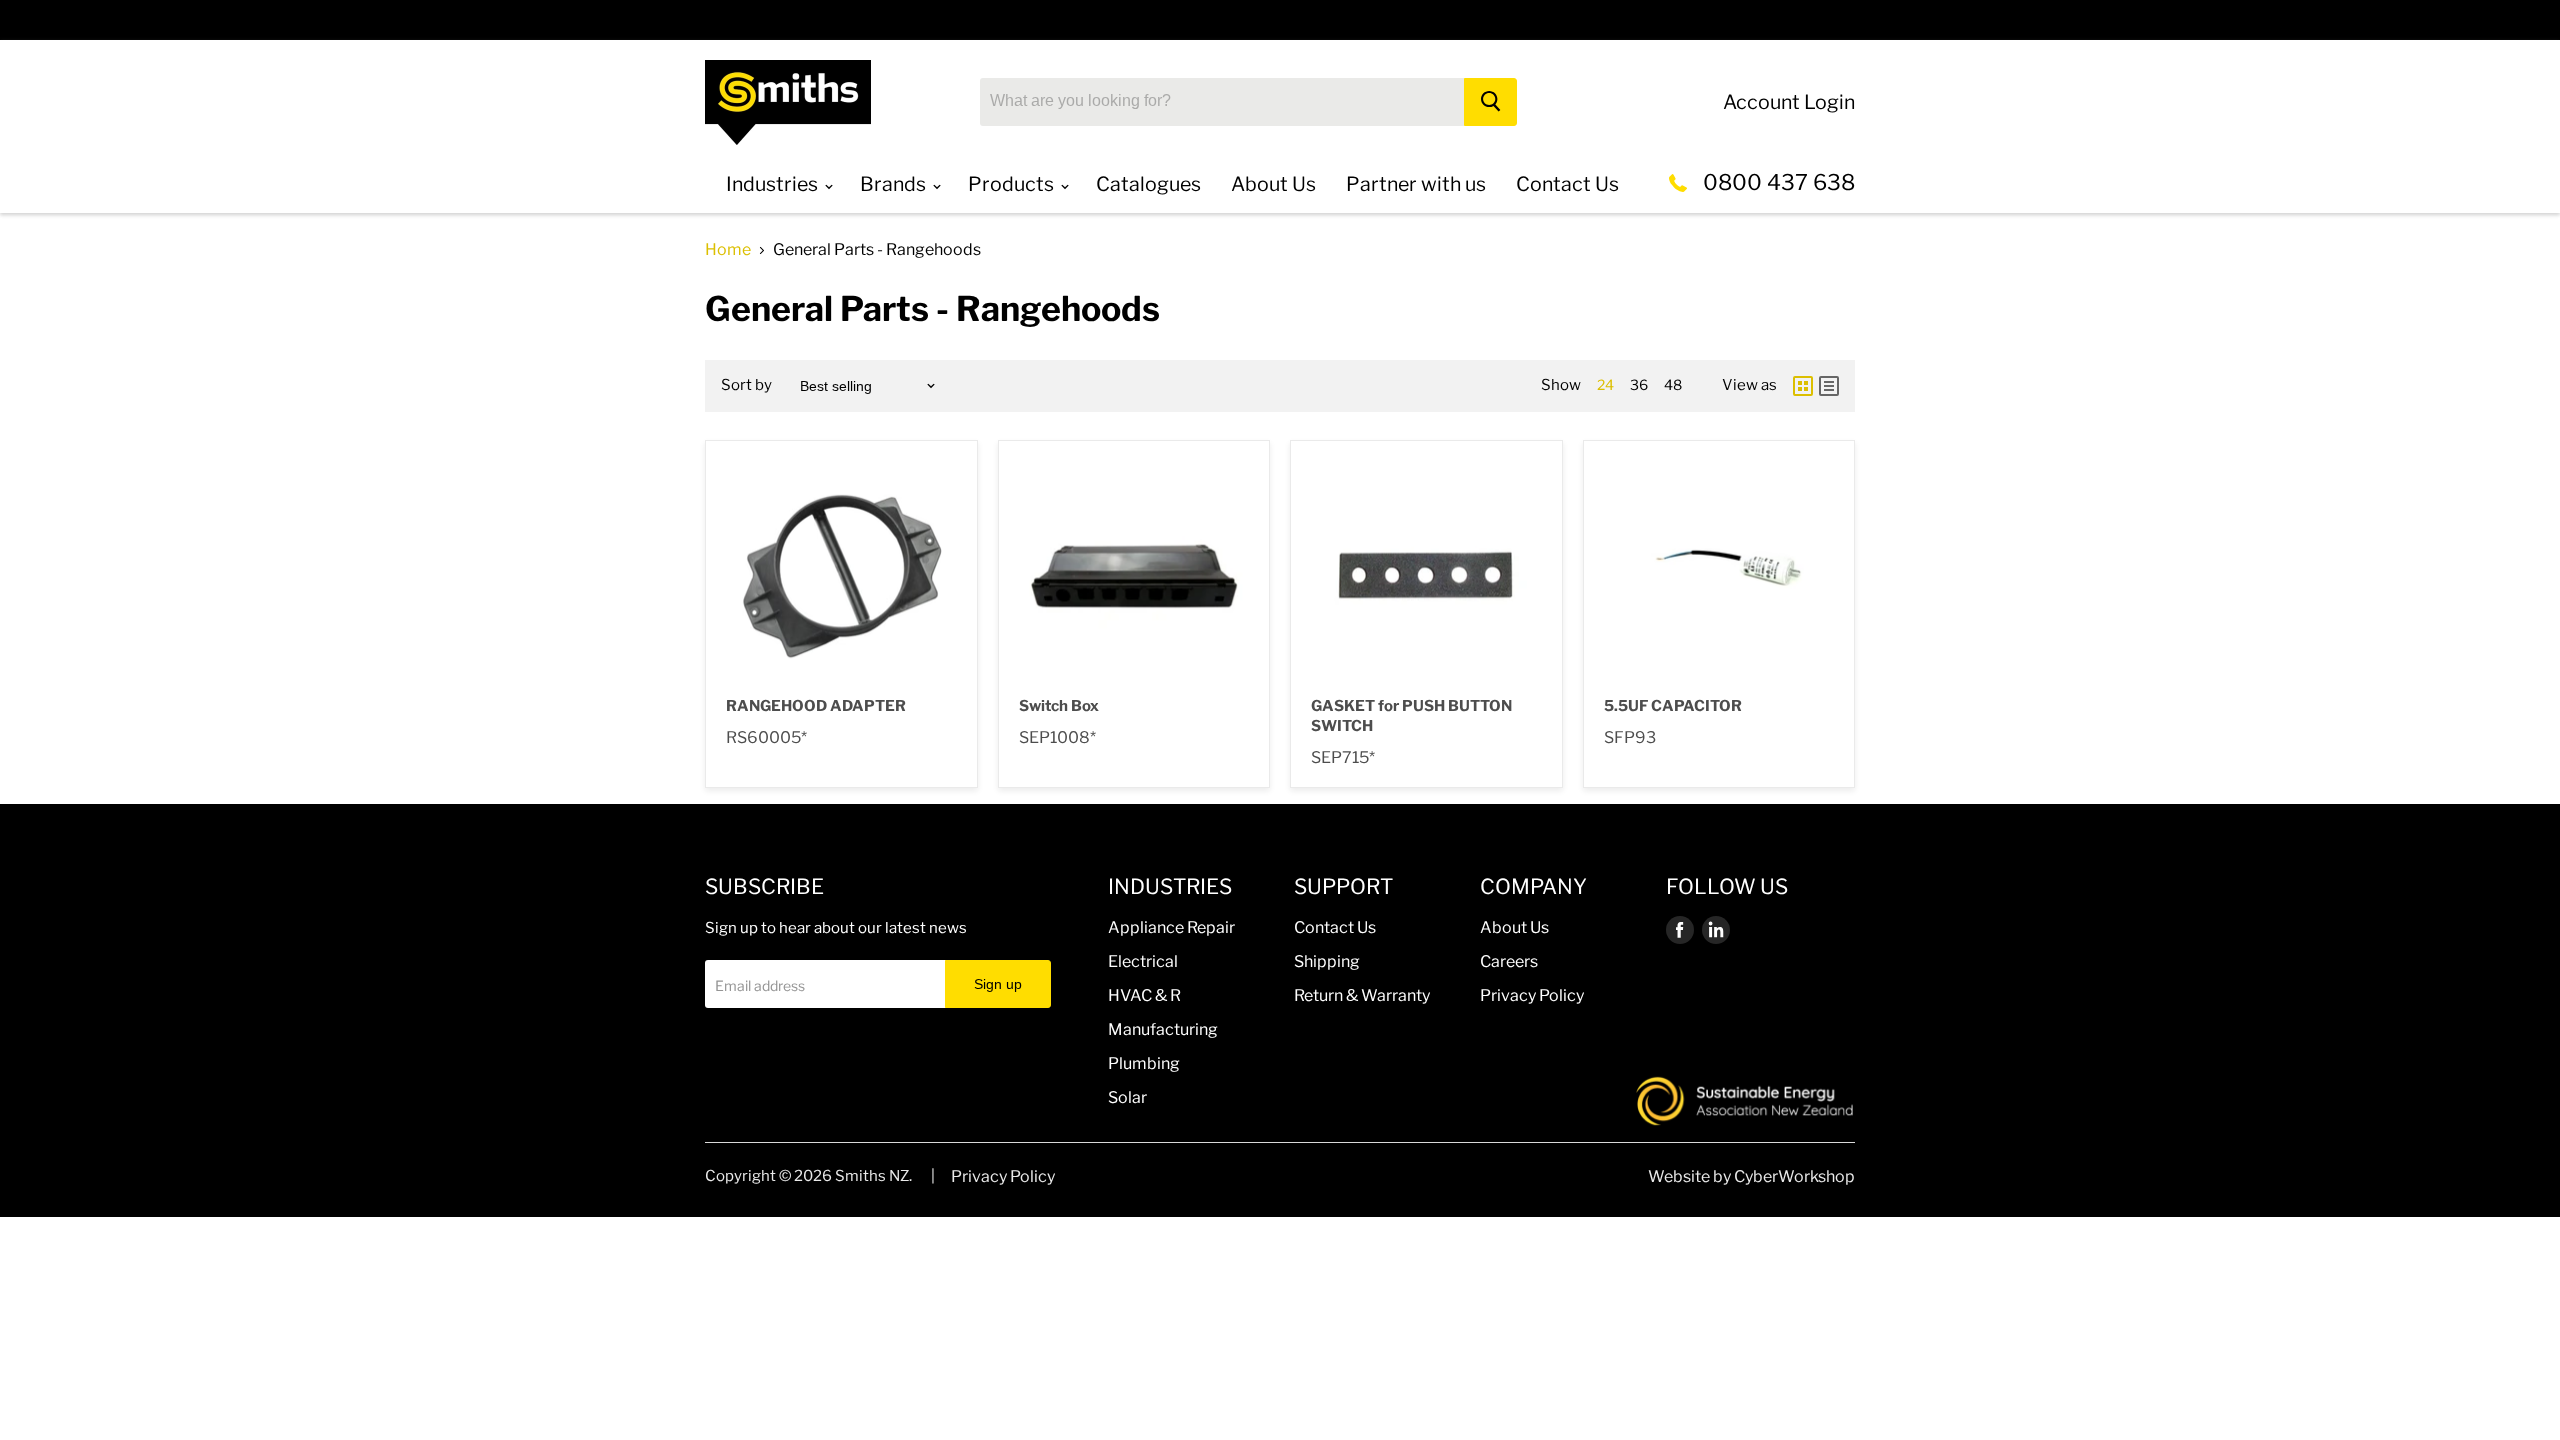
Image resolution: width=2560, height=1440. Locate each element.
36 (1639, 384)
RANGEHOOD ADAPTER (816, 706)
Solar (1127, 1097)
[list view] (1829, 386)
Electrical (1143, 961)
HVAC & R (1144, 995)
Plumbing (1144, 1063)
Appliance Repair (1171, 927)
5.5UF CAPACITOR (1673, 706)
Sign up (998, 984)
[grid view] (1803, 386)
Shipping (1327, 961)
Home (728, 250)
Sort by (746, 385)
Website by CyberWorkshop (1751, 1176)
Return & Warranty (1362, 995)
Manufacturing (1163, 1029)
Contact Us (1335, 927)
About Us (1514, 927)
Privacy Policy (1532, 995)
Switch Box (1059, 706)
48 (1673, 384)
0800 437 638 (1779, 182)
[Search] (1490, 102)
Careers (1509, 961)
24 (1605, 384)
